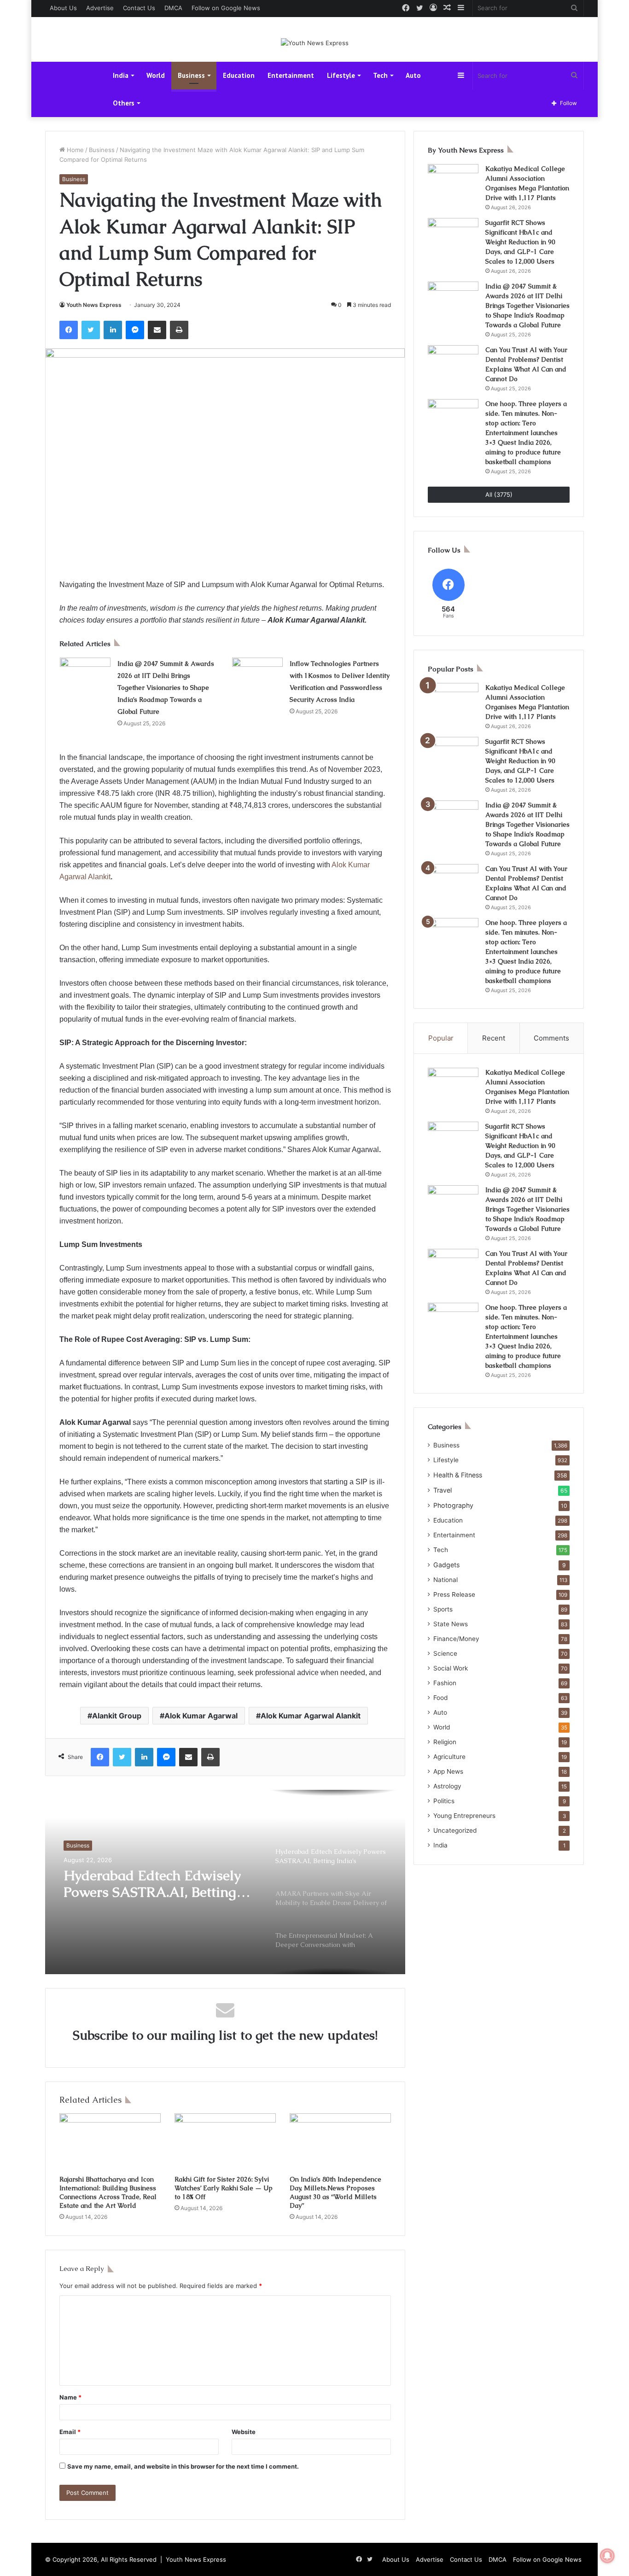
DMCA (173, 8)
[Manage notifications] (607, 2556)
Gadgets (446, 1565)
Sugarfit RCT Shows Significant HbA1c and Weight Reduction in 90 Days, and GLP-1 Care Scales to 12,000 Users (520, 242)
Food (440, 1698)
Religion (445, 1742)
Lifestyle (341, 75)
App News (448, 1771)
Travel (443, 1490)
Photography (453, 1505)
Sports (443, 1609)
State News (451, 1624)
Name (70, 2397)
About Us (63, 8)
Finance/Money (456, 1639)
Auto (413, 75)
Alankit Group (117, 1716)
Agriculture (449, 1757)
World (156, 75)
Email (70, 2432)
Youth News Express (94, 305)
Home (74, 150)
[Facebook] (69, 330)
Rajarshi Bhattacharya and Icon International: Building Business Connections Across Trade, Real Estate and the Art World (108, 2192)
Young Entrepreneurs (464, 1816)
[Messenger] (135, 330)
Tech (380, 75)
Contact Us (139, 8)
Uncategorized (455, 1830)
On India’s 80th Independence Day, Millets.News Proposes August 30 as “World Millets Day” (335, 2192)
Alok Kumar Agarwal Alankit (311, 1716)
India (121, 75)
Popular (441, 1038)
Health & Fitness (458, 1475)
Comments (551, 1038)
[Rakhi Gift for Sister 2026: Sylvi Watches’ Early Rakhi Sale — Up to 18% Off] (225, 2142)
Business (191, 75)
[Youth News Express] (315, 43)
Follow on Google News (226, 8)
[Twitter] (91, 330)
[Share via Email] (157, 330)
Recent (494, 1038)
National (446, 1580)
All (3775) (499, 494)
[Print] (179, 330)
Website (244, 2432)
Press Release (454, 1594)
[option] (225, 1882)
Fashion (445, 1683)
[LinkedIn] (113, 330)
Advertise (100, 8)
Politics (444, 1801)
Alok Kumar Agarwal (201, 1716)
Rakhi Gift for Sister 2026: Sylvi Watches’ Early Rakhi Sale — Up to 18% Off (224, 2188)
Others (124, 103)
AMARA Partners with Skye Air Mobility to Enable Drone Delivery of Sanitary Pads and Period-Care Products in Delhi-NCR (157, 1898)
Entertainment (291, 75)
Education (239, 75)
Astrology (447, 1786)
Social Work (451, 1668)
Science (445, 1653)
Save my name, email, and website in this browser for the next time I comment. (183, 2466)
